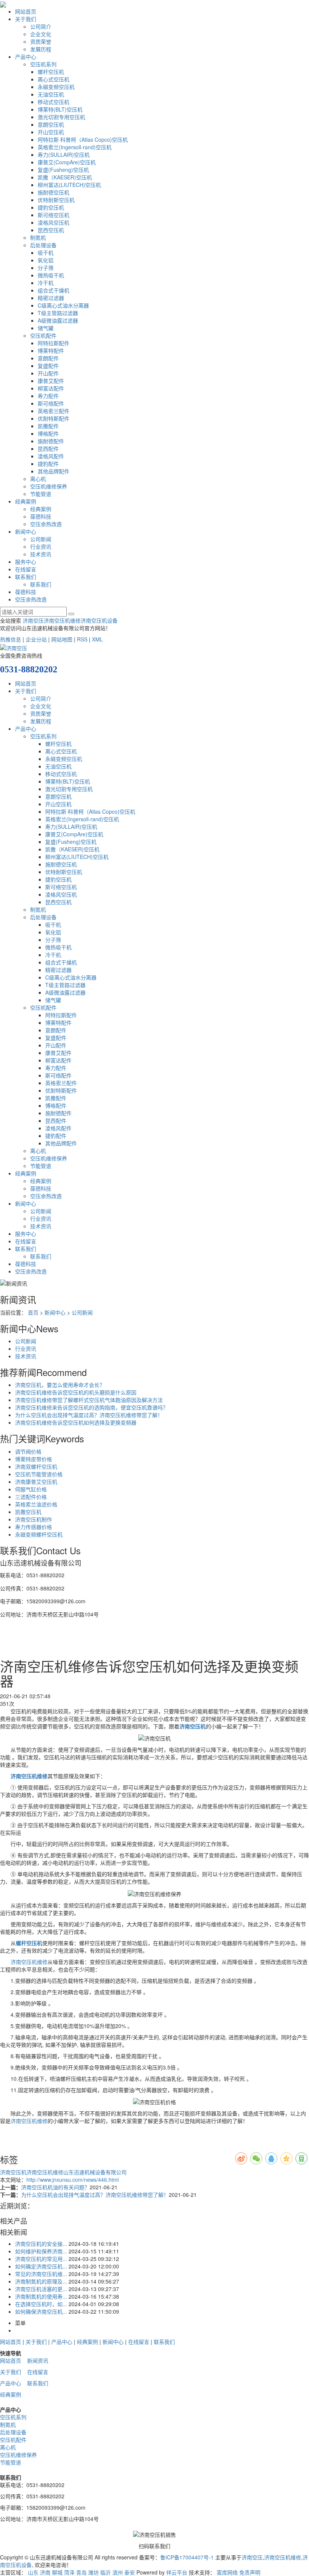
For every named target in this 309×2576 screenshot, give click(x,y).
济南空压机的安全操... (41, 2244)
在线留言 (26, 569)
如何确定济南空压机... (41, 2266)
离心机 (38, 479)
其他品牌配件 (54, 471)
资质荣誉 (41, 41)
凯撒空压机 (28, 1512)
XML (97, 639)
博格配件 (48, 433)
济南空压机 (13, 2172)
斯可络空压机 (54, 215)
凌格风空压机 (54, 222)
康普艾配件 (51, 381)
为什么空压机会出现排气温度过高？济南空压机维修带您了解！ (89, 1415)
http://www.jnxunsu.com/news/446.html (73, 2180)
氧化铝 (46, 260)
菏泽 (69, 2572)
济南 (45, 2572)
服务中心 (26, 562)
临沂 (106, 2572)
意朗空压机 (51, 124)
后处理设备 (43, 245)
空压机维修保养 (49, 486)
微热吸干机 (51, 275)
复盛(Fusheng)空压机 (63, 170)
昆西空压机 (51, 230)
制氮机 (38, 237)
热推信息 (11, 639)
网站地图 (62, 639)
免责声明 (250, 2572)
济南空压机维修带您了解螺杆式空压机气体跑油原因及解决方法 (89, 1400)
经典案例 (26, 501)
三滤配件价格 (31, 1497)
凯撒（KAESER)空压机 (65, 177)
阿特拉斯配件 (54, 343)
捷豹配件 (48, 464)
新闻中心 (26, 531)
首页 (33, 1312)
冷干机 (46, 283)
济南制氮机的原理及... (41, 2281)
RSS (82, 639)
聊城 (57, 2572)
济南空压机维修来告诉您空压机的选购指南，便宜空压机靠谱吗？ (92, 1407)
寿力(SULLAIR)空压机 (64, 155)
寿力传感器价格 (34, 1527)
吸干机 (46, 253)
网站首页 (26, 11)
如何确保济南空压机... (41, 2311)
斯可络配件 (51, 403)
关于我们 (26, 19)
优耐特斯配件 (54, 418)
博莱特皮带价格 (34, 1459)
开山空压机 (51, 132)
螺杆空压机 (51, 72)
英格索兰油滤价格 (36, 1504)
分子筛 (46, 268)
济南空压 (33, 620)
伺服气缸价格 (31, 1489)
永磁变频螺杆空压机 (39, 1534)
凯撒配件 (48, 426)
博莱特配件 (51, 351)
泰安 (130, 2572)
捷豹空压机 (51, 207)
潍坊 (93, 2572)
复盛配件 (48, 366)
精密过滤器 (51, 298)
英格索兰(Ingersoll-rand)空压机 (75, 147)
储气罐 (46, 328)
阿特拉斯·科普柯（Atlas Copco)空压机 (83, 139)
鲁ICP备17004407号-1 (187, 2557)
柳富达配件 (51, 388)
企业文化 (41, 34)
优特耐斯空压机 (56, 200)
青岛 (81, 2572)
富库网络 (227, 2572)
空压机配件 (43, 335)
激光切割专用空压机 (61, 117)
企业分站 (36, 639)
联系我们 (26, 577)
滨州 (118, 2572)
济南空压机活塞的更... (41, 2289)
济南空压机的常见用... (41, 2259)
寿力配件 (48, 396)
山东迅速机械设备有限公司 (95, 2172)
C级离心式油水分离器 (63, 305)
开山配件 (48, 373)
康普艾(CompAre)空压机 (67, 162)
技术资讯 (41, 554)
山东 (33, 2572)
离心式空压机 (54, 79)
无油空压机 (51, 94)
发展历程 (41, 49)
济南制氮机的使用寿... (41, 2296)
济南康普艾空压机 (36, 1482)
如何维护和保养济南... (41, 2251)
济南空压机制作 (34, 1519)
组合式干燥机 (54, 290)
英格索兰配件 (54, 411)
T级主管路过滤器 (58, 313)
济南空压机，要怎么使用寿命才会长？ (60, 1385)
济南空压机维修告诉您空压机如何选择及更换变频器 (76, 1422)
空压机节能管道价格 (39, 1474)
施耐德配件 (51, 441)
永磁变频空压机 (56, 87)
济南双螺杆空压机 (36, 1466)
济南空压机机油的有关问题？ (55, 2187)
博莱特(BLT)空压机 (60, 109)
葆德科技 (41, 516)
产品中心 (26, 57)
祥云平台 (177, 2572)
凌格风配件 (51, 456)
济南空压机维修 (62, 620)
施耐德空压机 (54, 192)
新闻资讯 (38, 2360)
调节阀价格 (28, 1451)
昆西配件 (48, 448)
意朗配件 (48, 358)
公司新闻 (41, 539)
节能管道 (41, 494)
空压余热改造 (46, 524)
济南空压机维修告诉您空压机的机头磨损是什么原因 (76, 1392)
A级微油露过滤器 (58, 320)
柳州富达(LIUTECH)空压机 (69, 185)
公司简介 (41, 26)
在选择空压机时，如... (41, 2304)
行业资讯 (41, 546)
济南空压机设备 (99, 620)
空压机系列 (43, 64)
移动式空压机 (54, 102)
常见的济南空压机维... (41, 2274)
